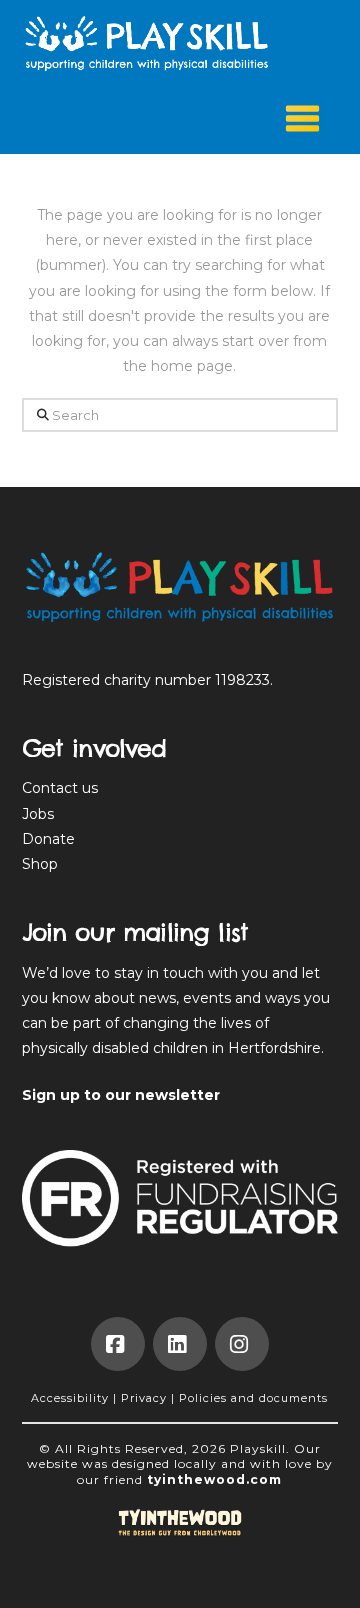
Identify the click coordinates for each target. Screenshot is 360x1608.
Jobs (38, 814)
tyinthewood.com (214, 1479)
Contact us (60, 788)
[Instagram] (242, 1344)
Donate (48, 839)
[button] (302, 120)
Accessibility (70, 1398)
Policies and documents (253, 1398)
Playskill (258, 1448)
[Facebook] (118, 1344)
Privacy (144, 1398)
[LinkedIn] (180, 1344)
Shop (40, 864)
